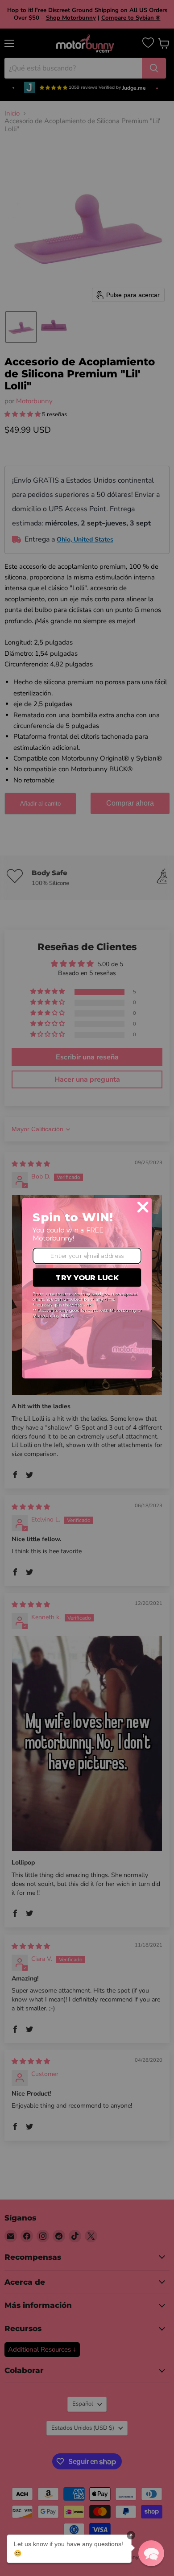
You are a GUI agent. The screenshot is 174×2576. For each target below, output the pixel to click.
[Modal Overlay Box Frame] (87, 1288)
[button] (151, 2553)
